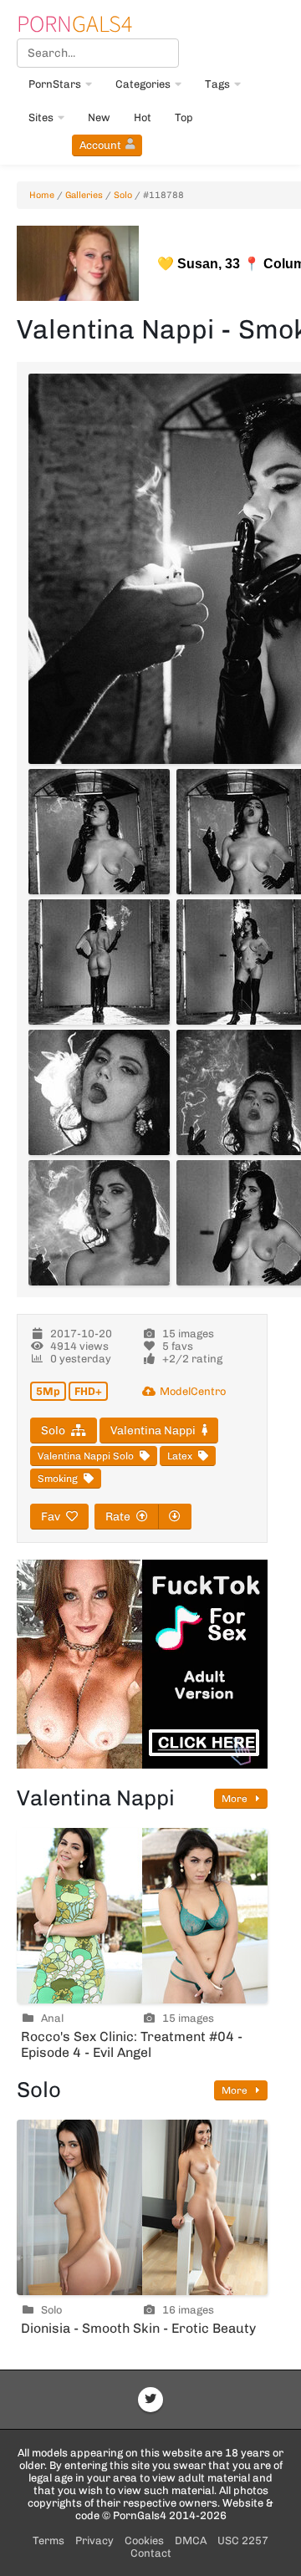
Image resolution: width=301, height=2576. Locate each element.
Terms (48, 2540)
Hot (143, 117)
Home (42, 195)
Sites (41, 117)
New (99, 117)
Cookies (144, 2540)
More (236, 1799)
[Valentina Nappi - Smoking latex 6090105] (99, 1223)
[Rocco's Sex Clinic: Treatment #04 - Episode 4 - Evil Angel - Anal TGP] (142, 1916)
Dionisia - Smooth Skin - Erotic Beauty (138, 2328)
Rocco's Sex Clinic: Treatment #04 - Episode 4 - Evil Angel (132, 2044)
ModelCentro (193, 1391)
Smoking (58, 1479)
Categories (143, 84)
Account (100, 145)
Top (184, 117)
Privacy (94, 2540)
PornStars (55, 84)
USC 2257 (243, 2540)
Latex (180, 1456)
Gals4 (74, 23)
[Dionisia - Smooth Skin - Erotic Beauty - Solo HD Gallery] (142, 2207)
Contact (151, 2553)
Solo (123, 195)
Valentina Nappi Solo (86, 1456)
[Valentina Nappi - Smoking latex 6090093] (99, 832)
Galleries (84, 195)
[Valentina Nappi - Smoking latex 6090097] (99, 962)
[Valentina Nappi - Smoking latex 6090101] (99, 1092)
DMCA (191, 2540)
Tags (217, 84)
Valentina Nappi (153, 1431)
